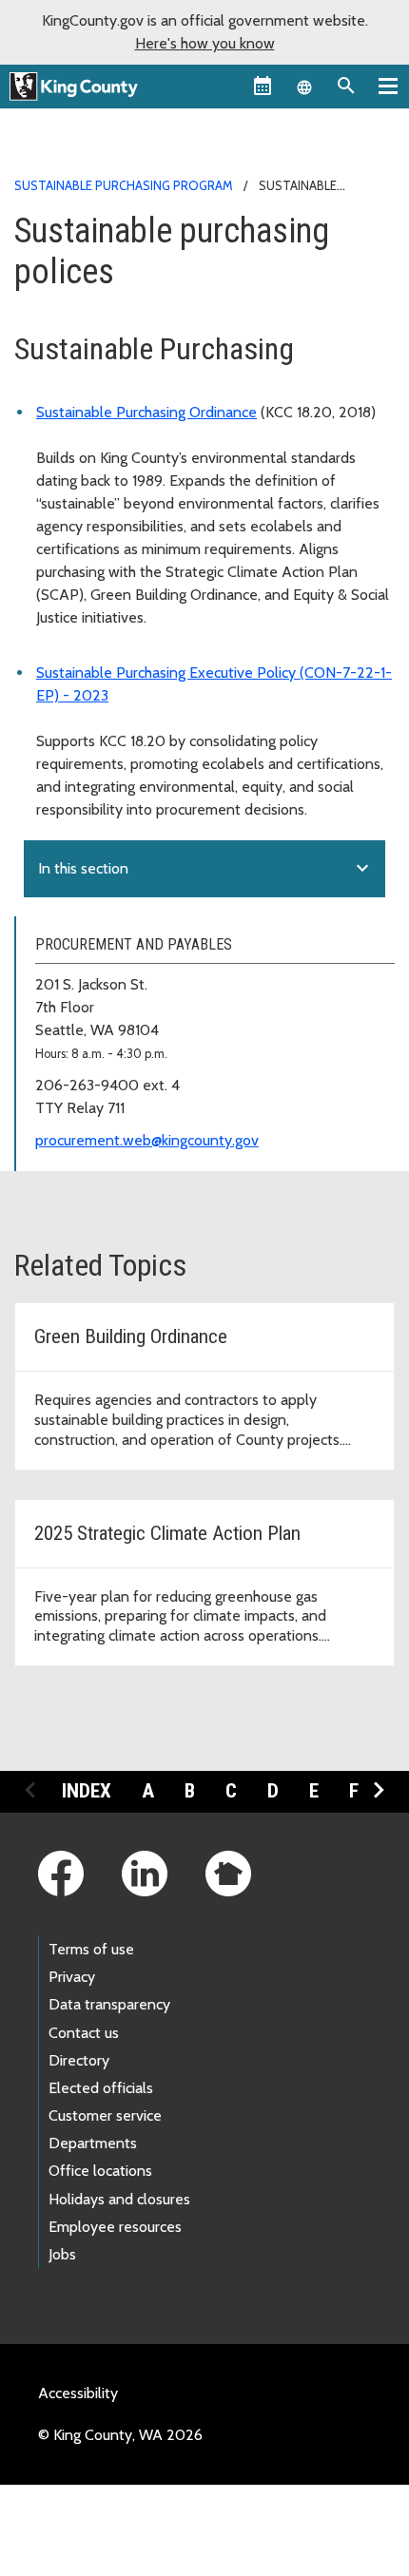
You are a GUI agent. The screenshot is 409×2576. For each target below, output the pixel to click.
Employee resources (115, 2227)
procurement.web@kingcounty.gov (147, 1140)
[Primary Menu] (388, 86)
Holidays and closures (119, 2199)
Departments (93, 2143)
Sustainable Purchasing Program (124, 185)
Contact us (84, 2033)
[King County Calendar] (263, 86)
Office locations (100, 2171)
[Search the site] (346, 86)
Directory (79, 2060)
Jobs (62, 2254)
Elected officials (101, 2088)
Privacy (72, 1977)
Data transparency (109, 2004)
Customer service (105, 2115)
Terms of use (91, 1949)
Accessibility (78, 2393)
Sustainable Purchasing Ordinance (146, 412)
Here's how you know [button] (205, 43)
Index (87, 1791)
